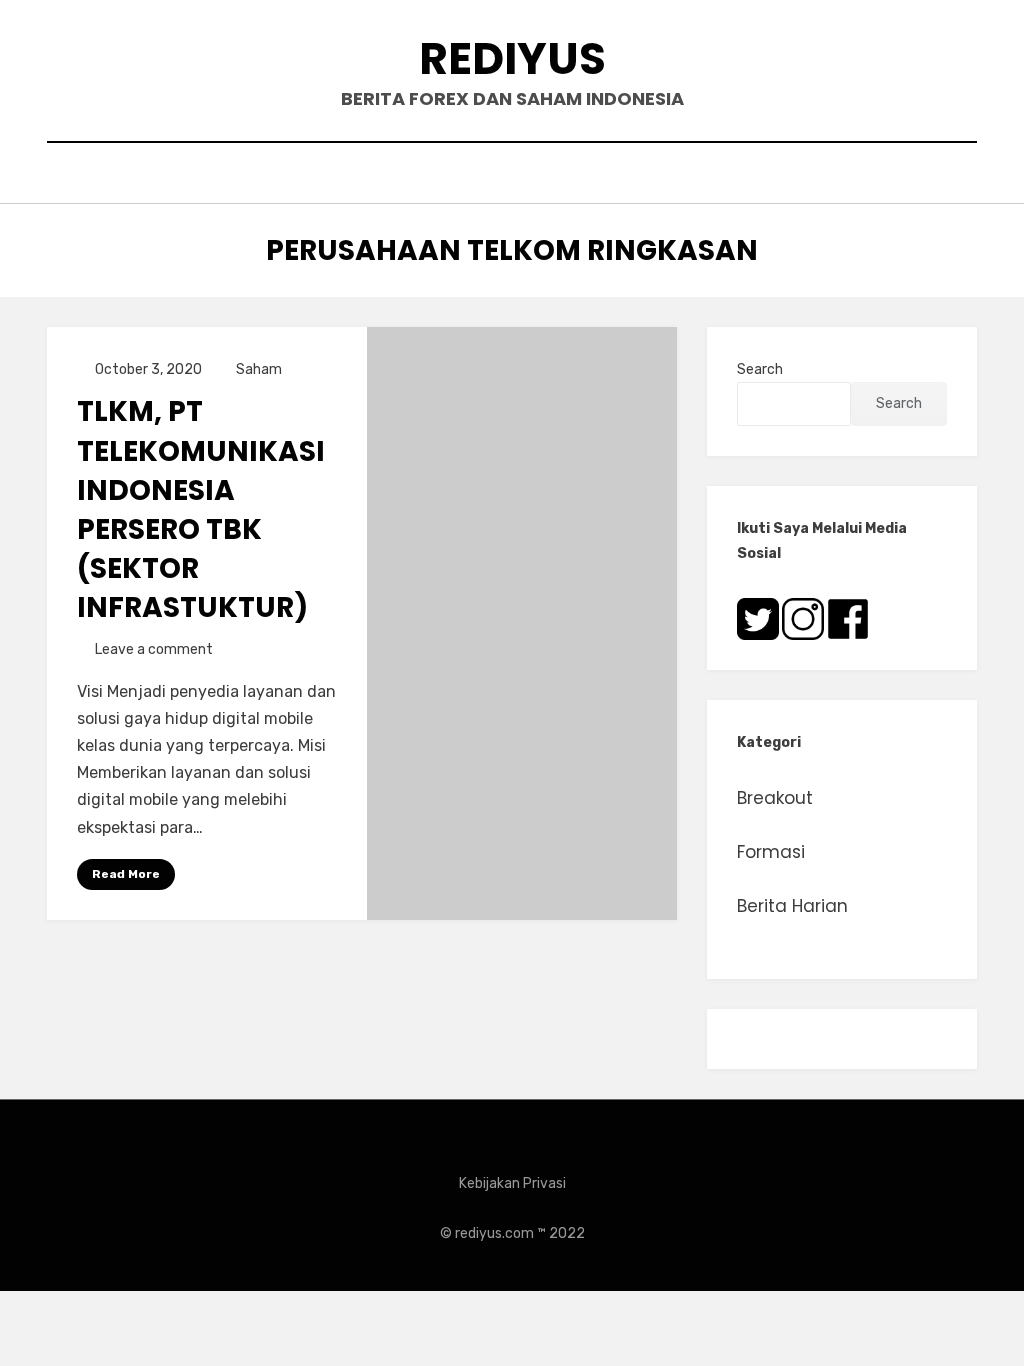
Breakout (775, 798)
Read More (126, 874)
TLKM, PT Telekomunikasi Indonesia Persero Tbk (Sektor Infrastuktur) (201, 509)
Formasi (771, 852)
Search (760, 369)
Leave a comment (154, 649)
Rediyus (512, 58)
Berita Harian (792, 906)
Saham (259, 369)
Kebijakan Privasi (512, 1183)
